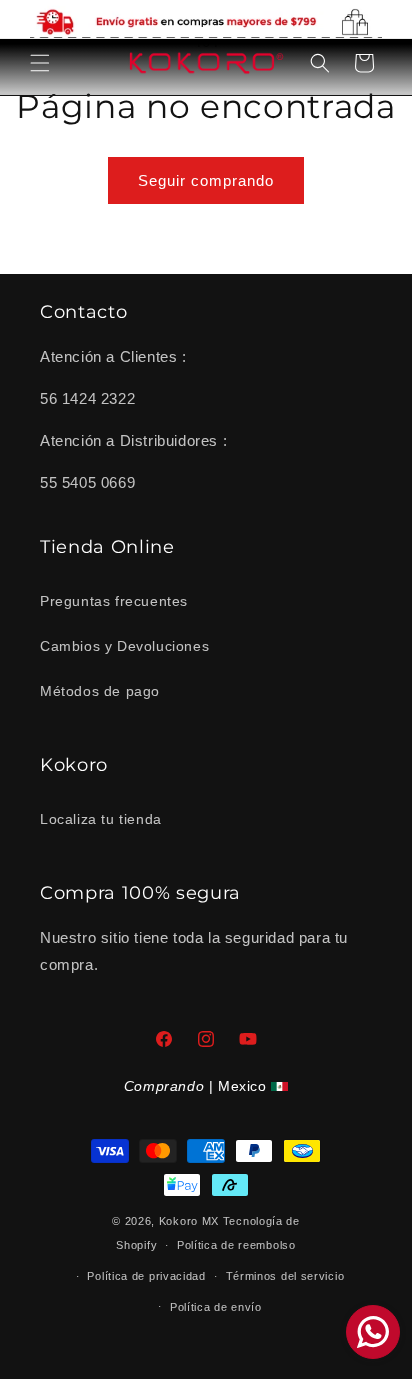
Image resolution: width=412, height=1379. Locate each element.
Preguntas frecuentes (114, 601)
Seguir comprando (206, 180)
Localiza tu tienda (101, 819)
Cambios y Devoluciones (124, 646)
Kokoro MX (189, 1221)
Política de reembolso (236, 1245)
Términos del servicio (285, 1276)
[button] (40, 63)
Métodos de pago (100, 691)
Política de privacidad (146, 1276)
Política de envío (216, 1307)
